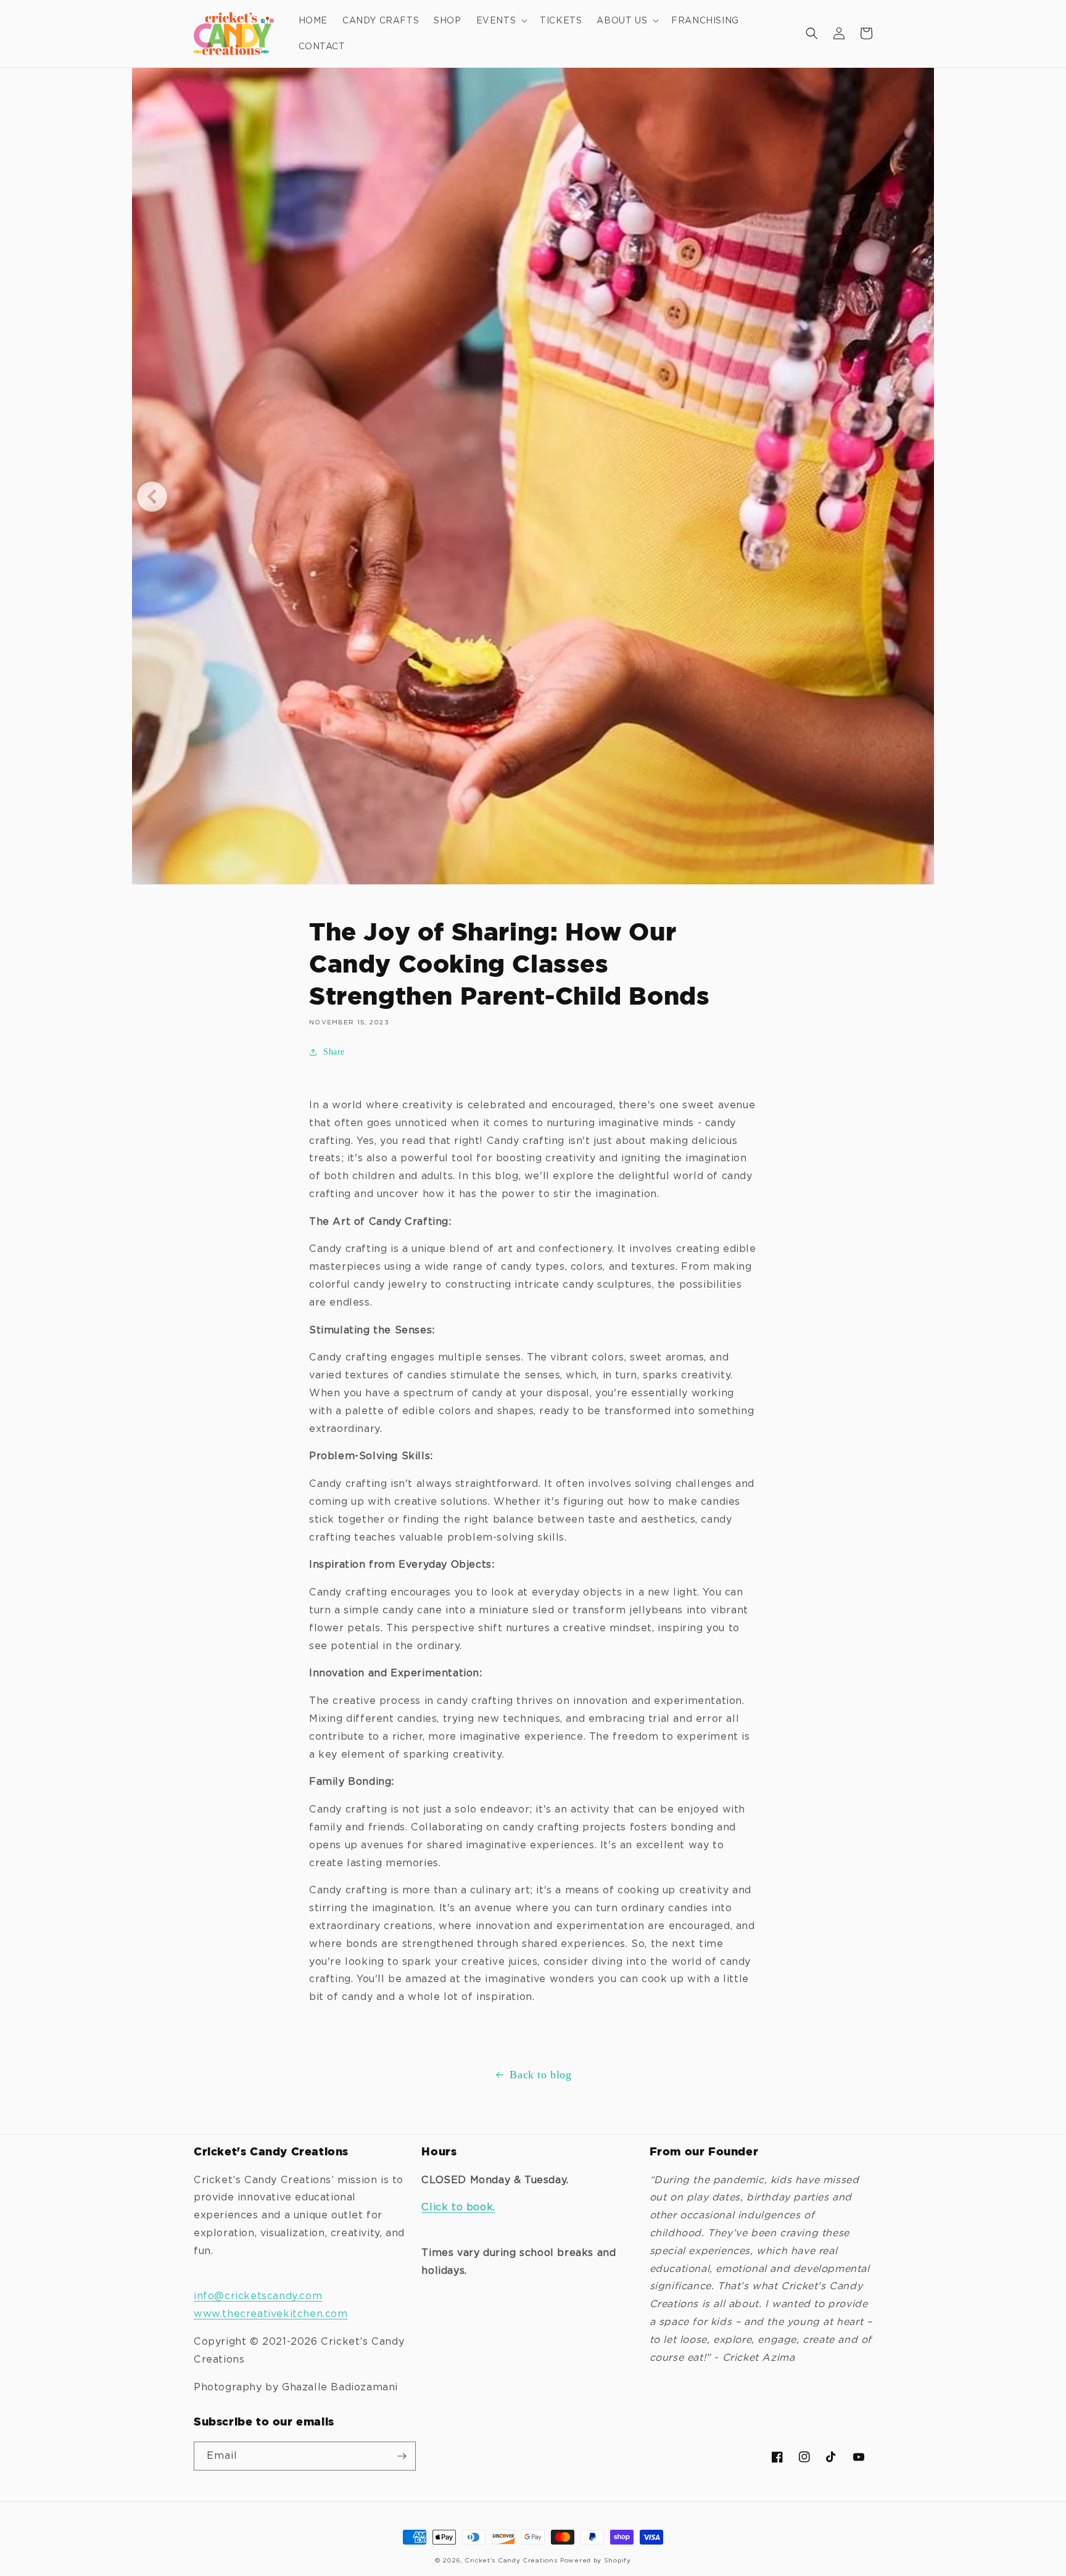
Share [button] (334, 1052)
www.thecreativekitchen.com (271, 2314)
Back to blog (540, 2075)
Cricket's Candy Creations (511, 2560)
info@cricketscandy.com (258, 2296)
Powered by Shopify (596, 2560)
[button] (501, 20)
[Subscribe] (402, 2456)
